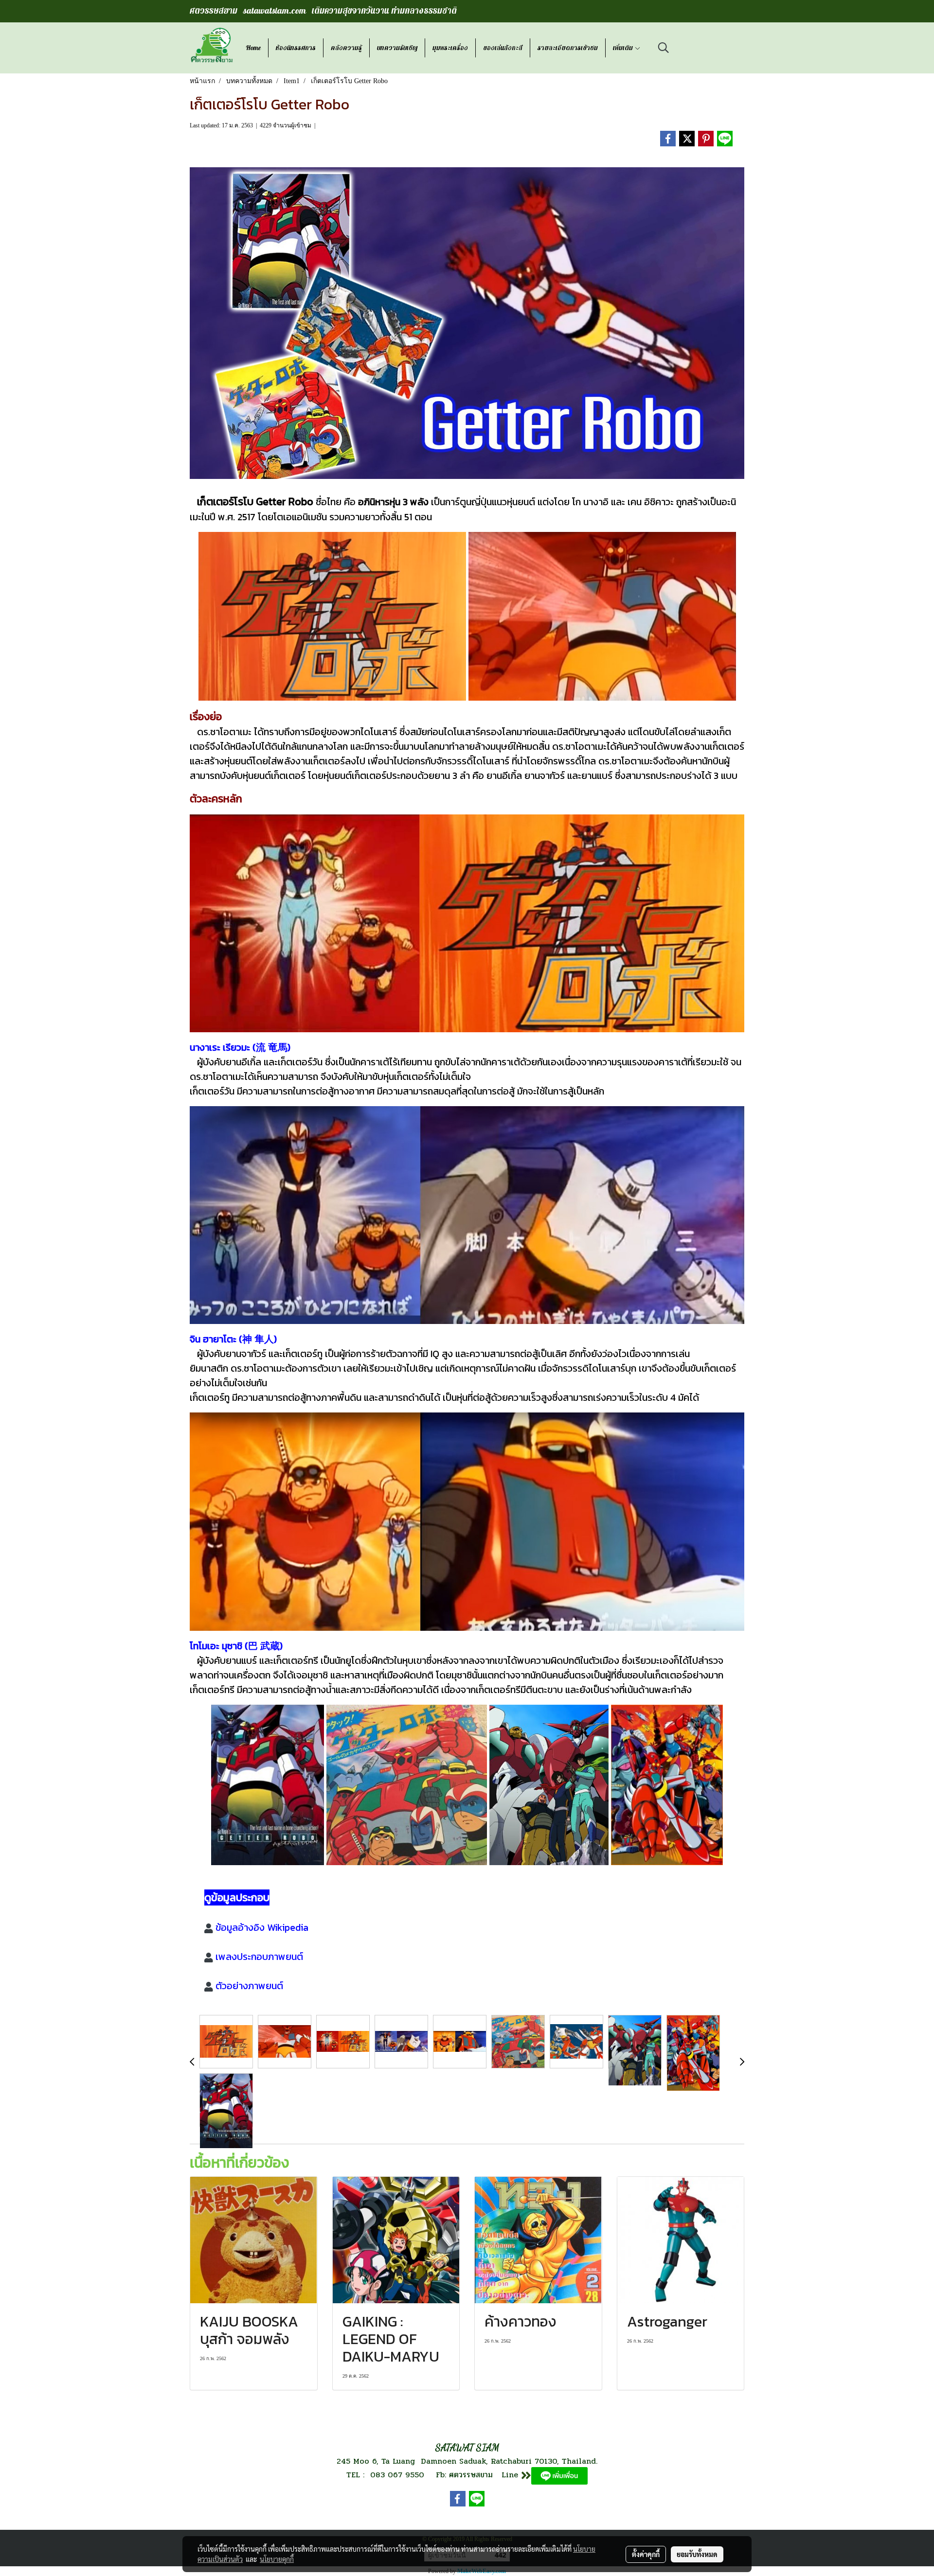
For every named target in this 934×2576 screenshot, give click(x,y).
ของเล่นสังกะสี (503, 48)
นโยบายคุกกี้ (277, 2559)
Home (253, 48)
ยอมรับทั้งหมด (697, 2554)
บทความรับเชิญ (397, 48)
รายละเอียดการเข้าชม (568, 48)
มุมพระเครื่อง (450, 48)
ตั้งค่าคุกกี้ (646, 2554)
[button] (664, 48)
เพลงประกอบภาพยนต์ (259, 1957)
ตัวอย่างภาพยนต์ (249, 1986)
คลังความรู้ (346, 48)
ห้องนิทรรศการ (296, 48)
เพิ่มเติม (624, 48)
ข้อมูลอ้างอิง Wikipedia (262, 1927)
